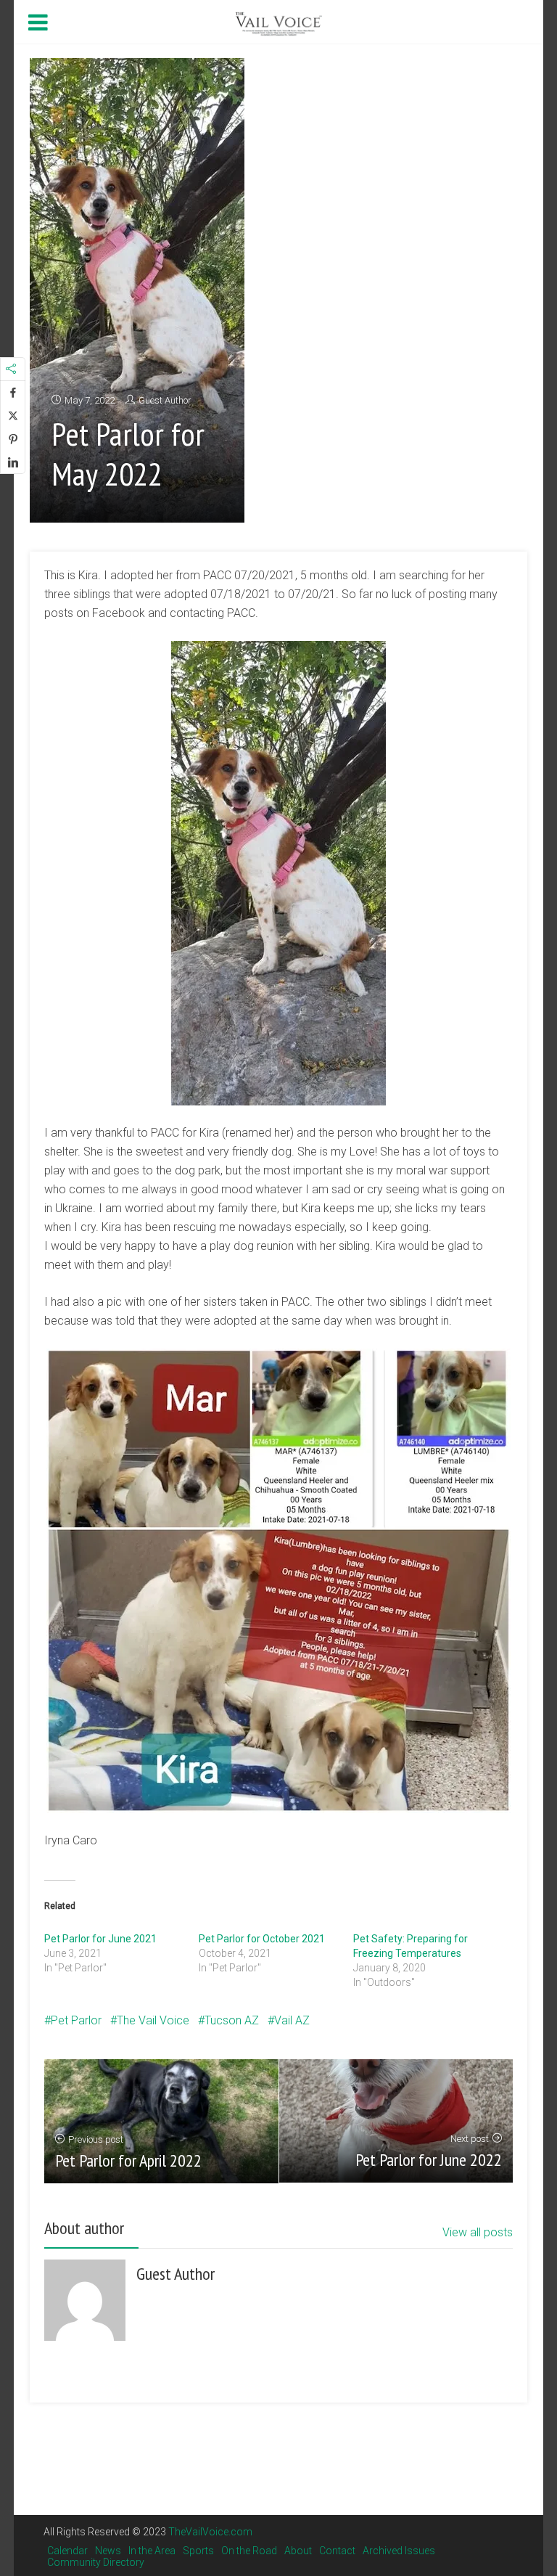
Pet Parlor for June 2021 (100, 1939)
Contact (337, 2551)
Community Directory (96, 2562)
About (298, 2551)
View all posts (478, 2232)
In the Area (152, 2551)
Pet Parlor (76, 2020)
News (108, 2551)
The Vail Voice (153, 2020)
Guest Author (165, 400)
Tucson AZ (232, 2020)
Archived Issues (399, 2551)
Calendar (67, 2551)
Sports (198, 2551)
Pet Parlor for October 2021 (262, 1939)
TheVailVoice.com (210, 2532)
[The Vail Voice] (278, 22)
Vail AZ (292, 2020)
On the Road (249, 2551)
